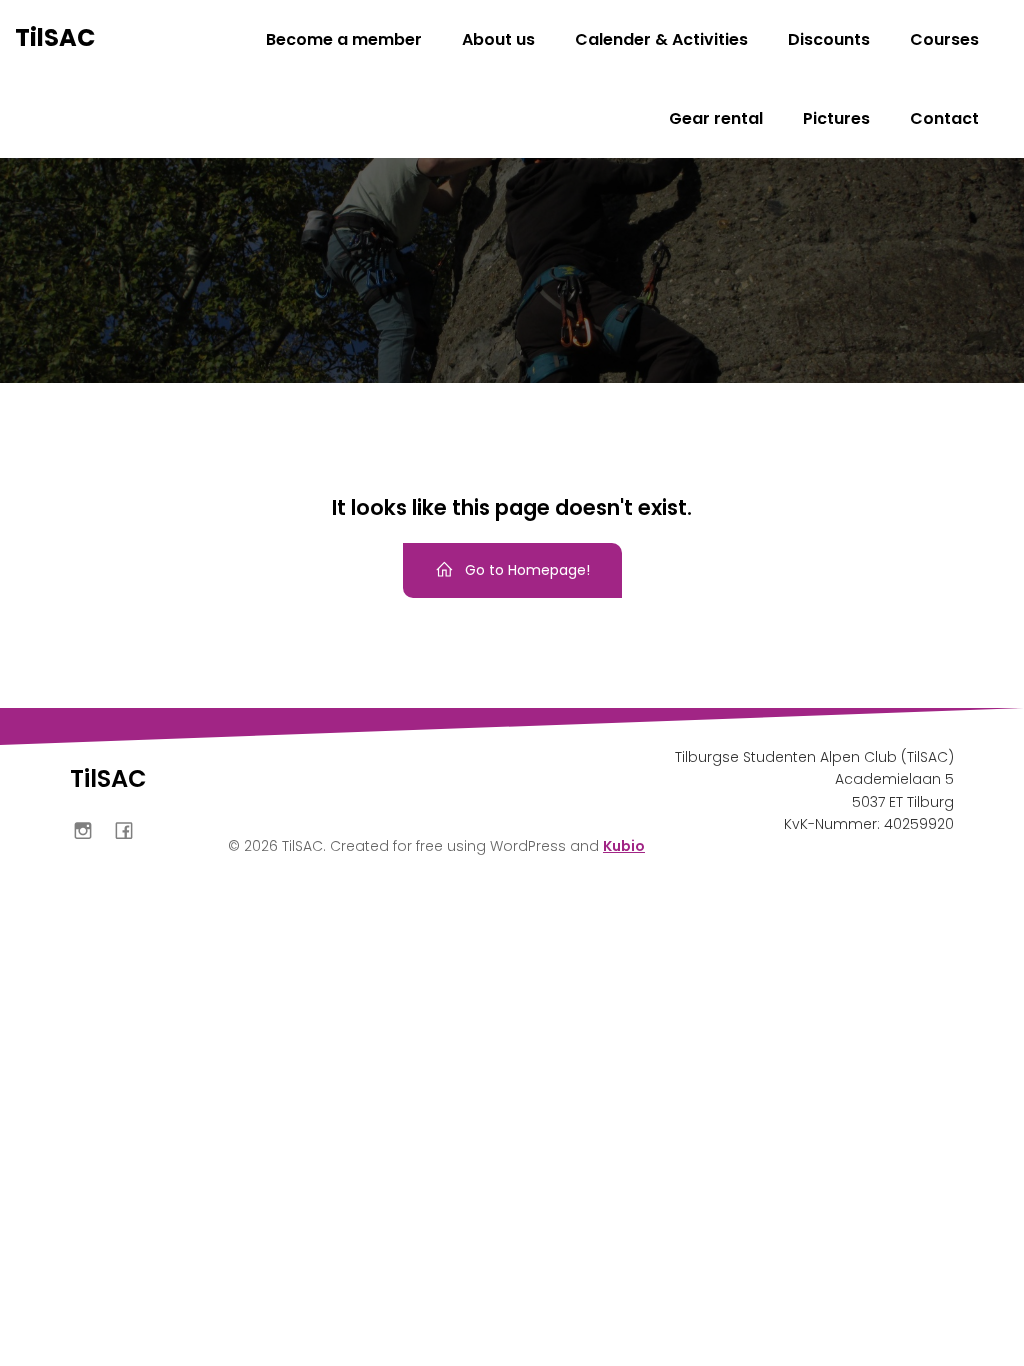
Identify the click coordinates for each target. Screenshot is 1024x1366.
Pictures (836, 118)
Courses (944, 39)
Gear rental (716, 118)
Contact (944, 118)
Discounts (829, 39)
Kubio (624, 846)
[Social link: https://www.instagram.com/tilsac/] (90, 830)
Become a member (344, 39)
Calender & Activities (661, 39)
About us (498, 39)
